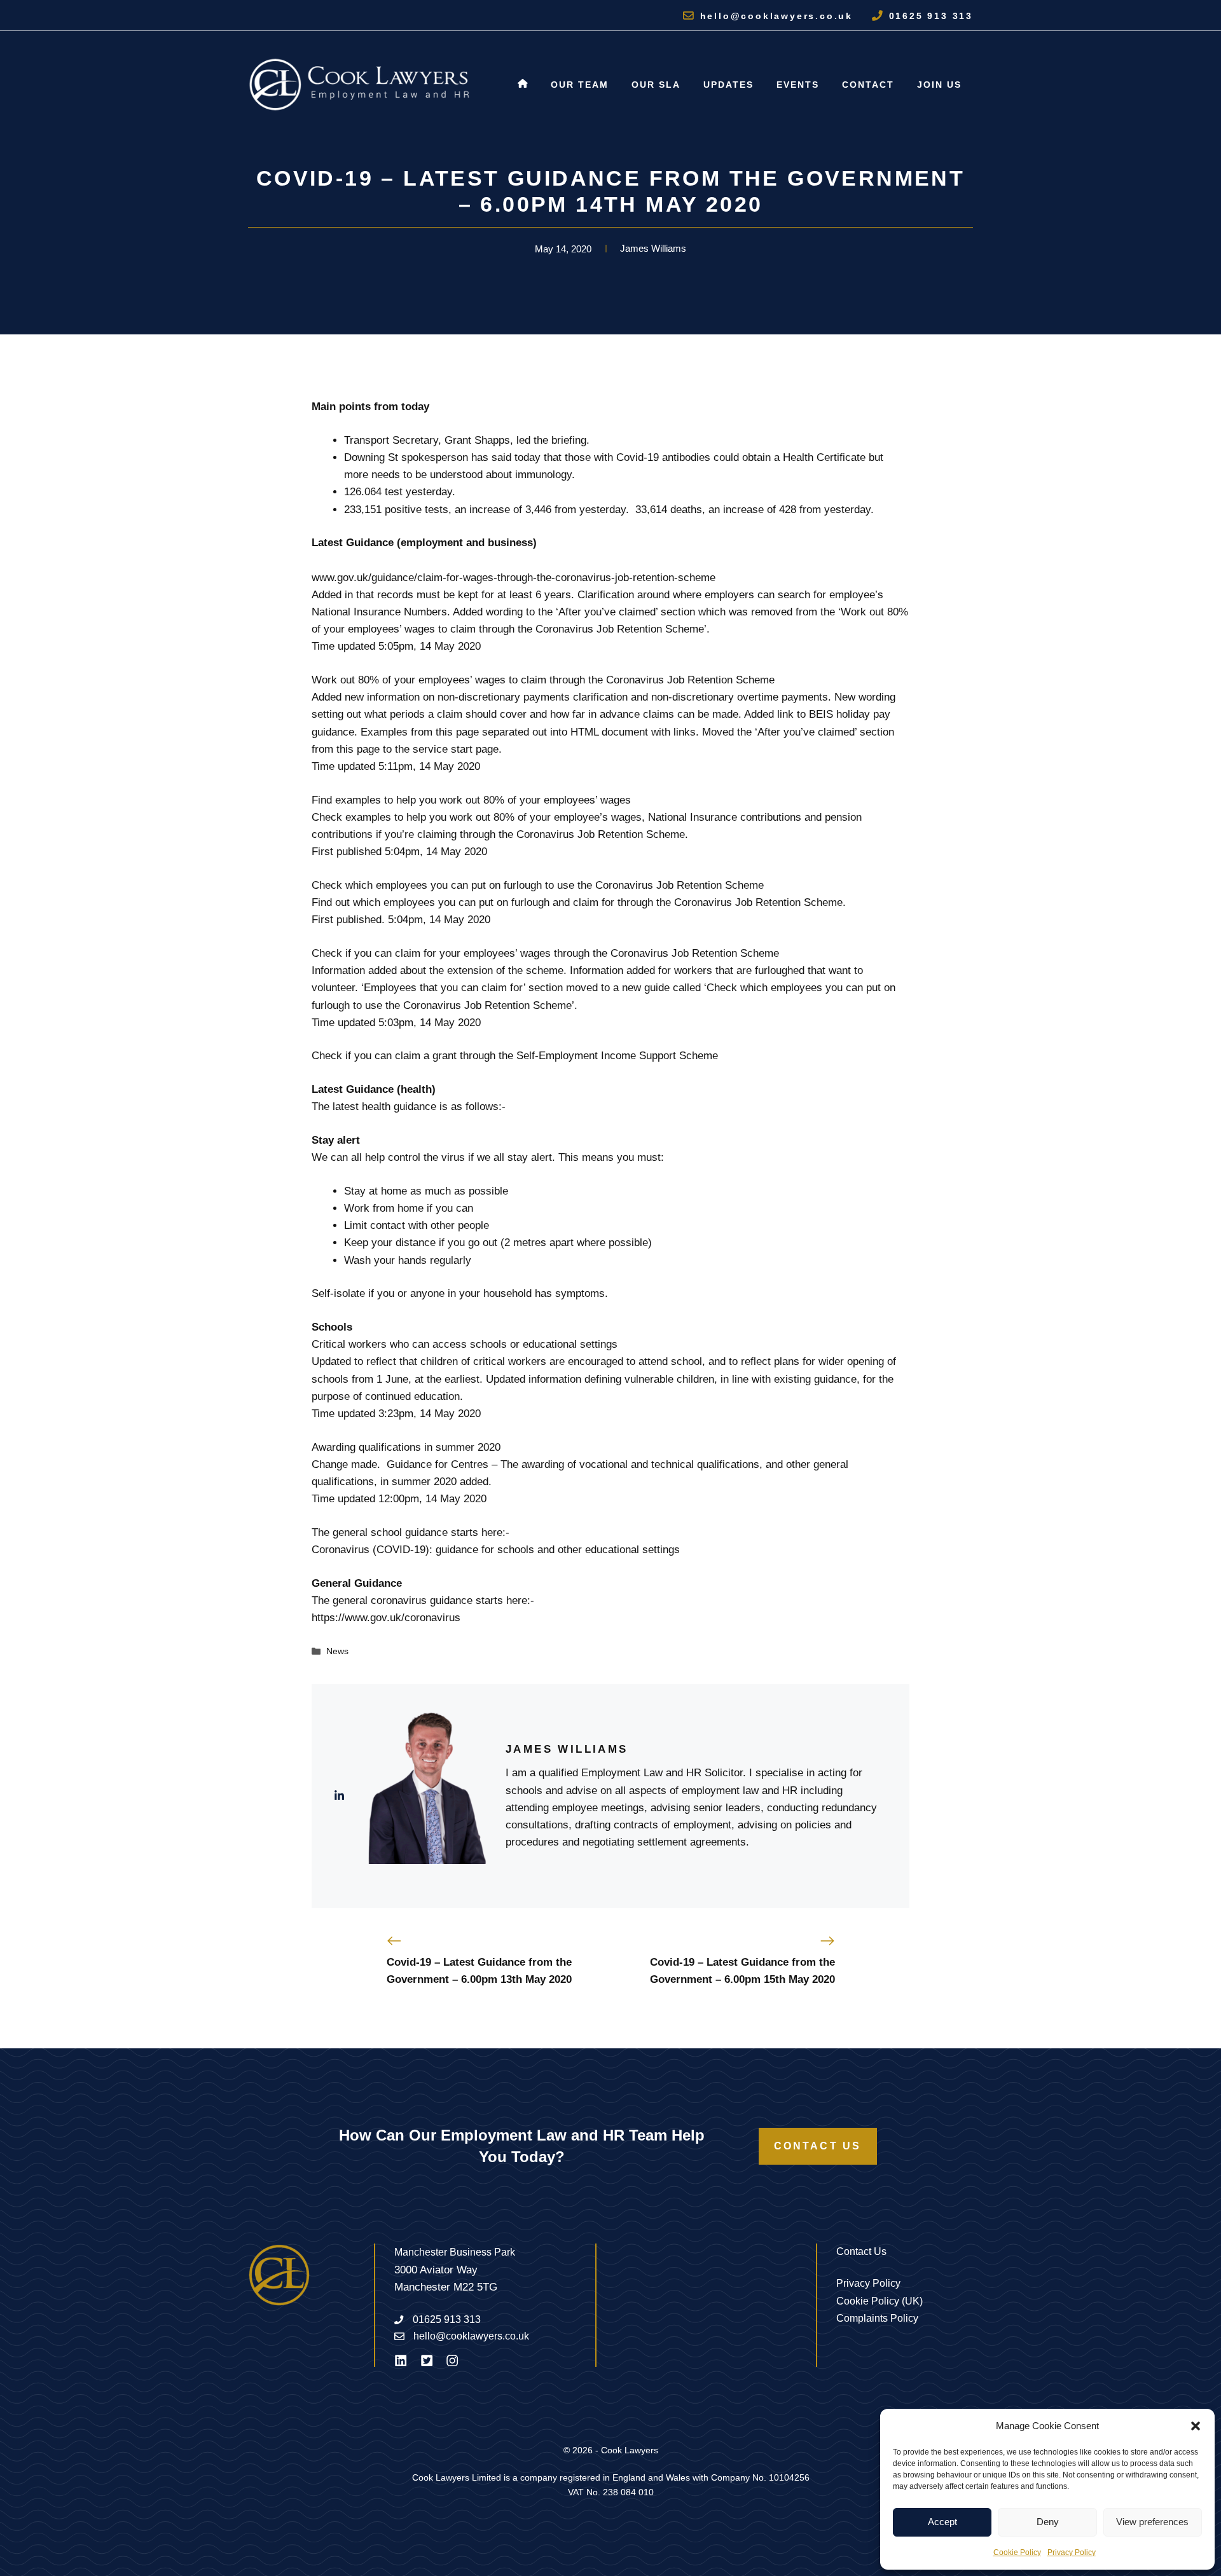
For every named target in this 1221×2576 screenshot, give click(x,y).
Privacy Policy (1072, 2552)
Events (798, 85)
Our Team (580, 85)
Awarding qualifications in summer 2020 (406, 1447)
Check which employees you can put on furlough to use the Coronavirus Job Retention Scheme (538, 885)
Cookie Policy (1017, 2552)
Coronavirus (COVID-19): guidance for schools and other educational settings (496, 1550)
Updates (728, 85)
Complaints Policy (877, 2318)
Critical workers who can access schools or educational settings (465, 1344)
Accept (942, 2522)
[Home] (523, 85)
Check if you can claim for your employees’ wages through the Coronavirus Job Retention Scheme (545, 953)
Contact (868, 85)
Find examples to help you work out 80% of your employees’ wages (471, 800)
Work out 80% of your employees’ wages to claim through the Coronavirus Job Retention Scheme (543, 680)
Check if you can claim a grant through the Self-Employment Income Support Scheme (515, 1056)
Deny (1048, 2522)
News (337, 1651)
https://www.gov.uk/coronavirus (386, 1618)
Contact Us (818, 2146)
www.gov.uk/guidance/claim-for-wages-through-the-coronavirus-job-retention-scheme (514, 578)
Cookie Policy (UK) (880, 2301)
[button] (1196, 2426)
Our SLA (656, 85)
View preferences (1152, 2522)
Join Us (939, 85)
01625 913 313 (931, 16)
